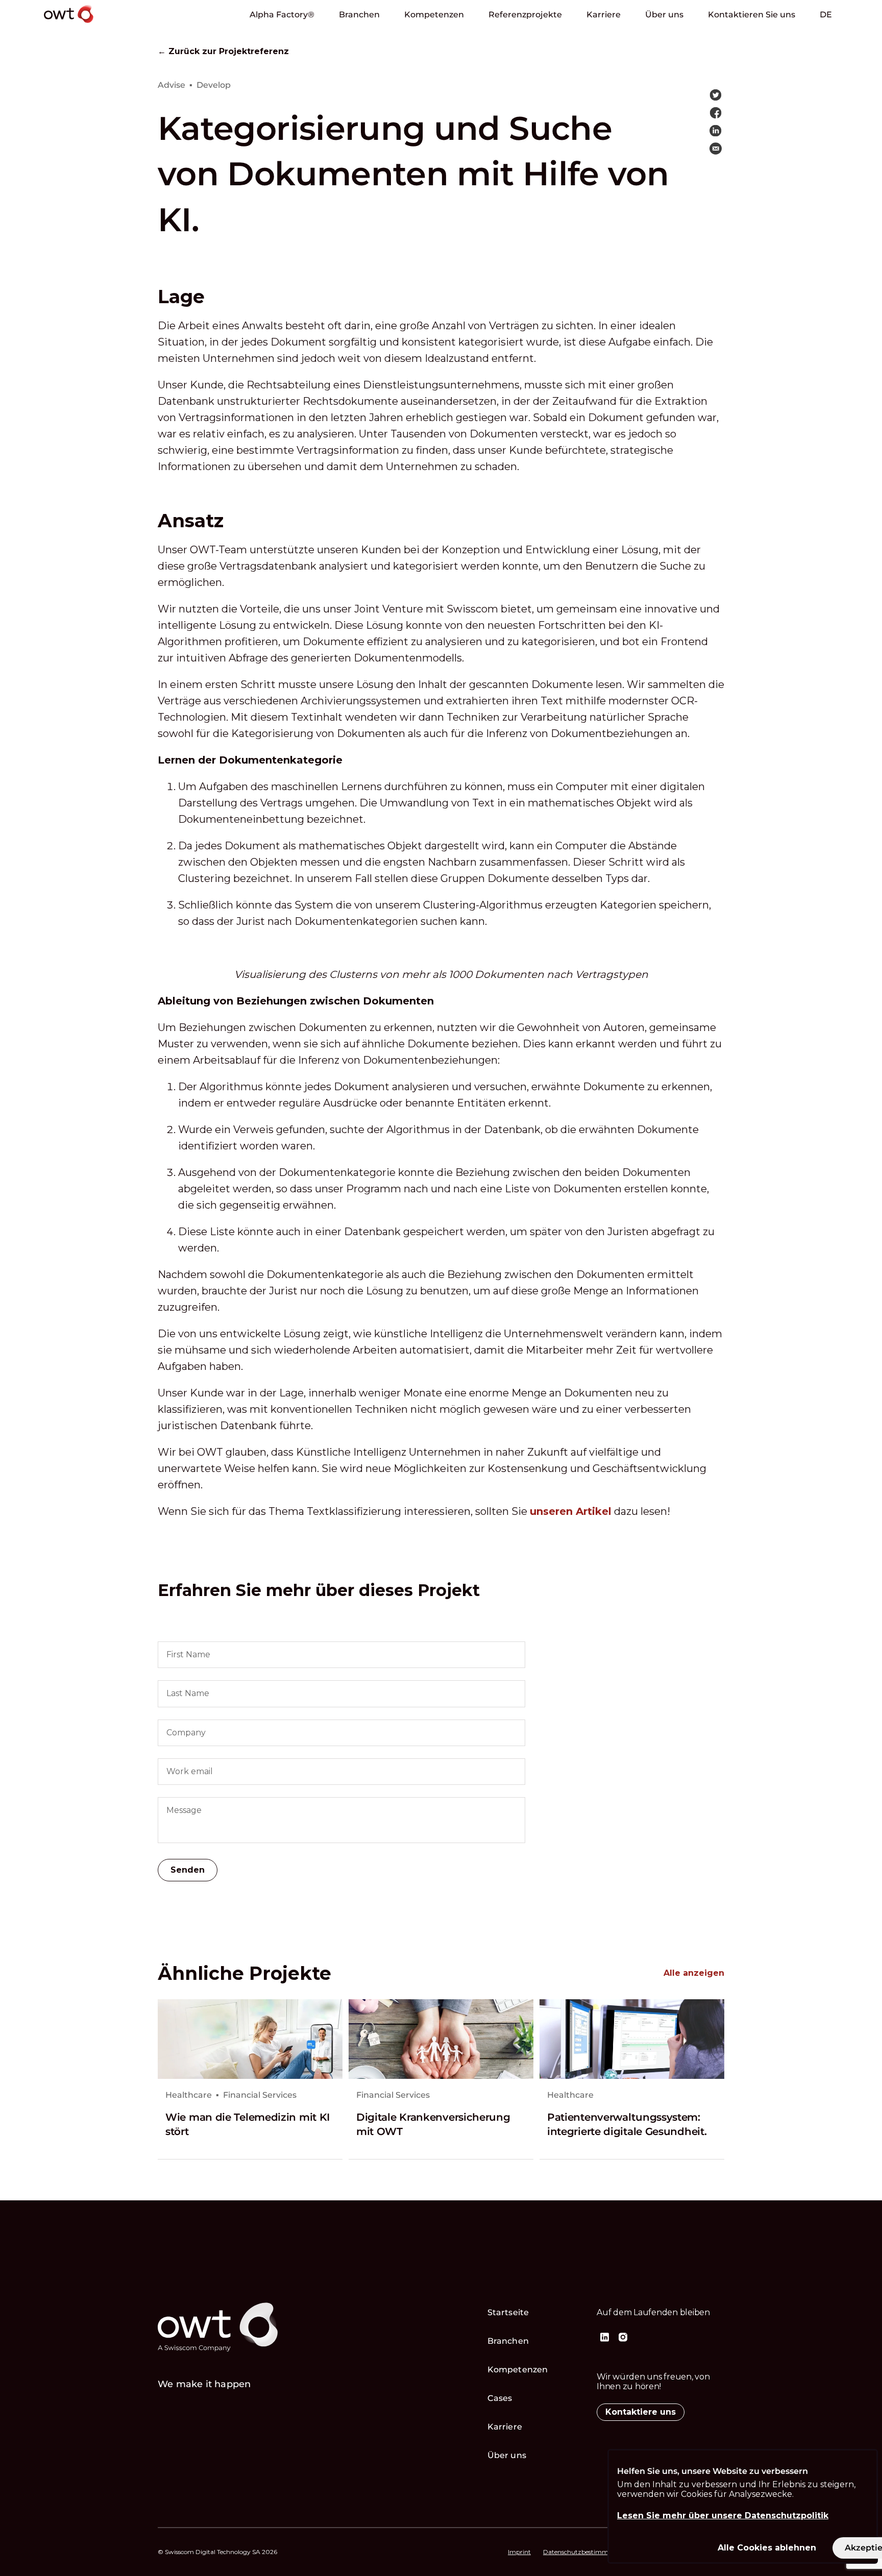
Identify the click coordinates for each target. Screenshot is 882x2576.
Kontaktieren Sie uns (752, 15)
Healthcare (189, 2095)
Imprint (519, 2552)
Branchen (359, 15)
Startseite (508, 2312)
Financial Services (260, 2095)
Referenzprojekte (525, 15)
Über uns (664, 15)
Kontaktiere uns (641, 2412)
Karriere (604, 15)
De (826, 15)
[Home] (97, 25)
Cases (500, 2398)
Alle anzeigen (694, 1973)
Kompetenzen (434, 15)
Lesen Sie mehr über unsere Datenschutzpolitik (723, 2516)
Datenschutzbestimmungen (585, 2552)
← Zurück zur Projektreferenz (223, 52)
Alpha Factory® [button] (282, 15)
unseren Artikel (571, 1511)
